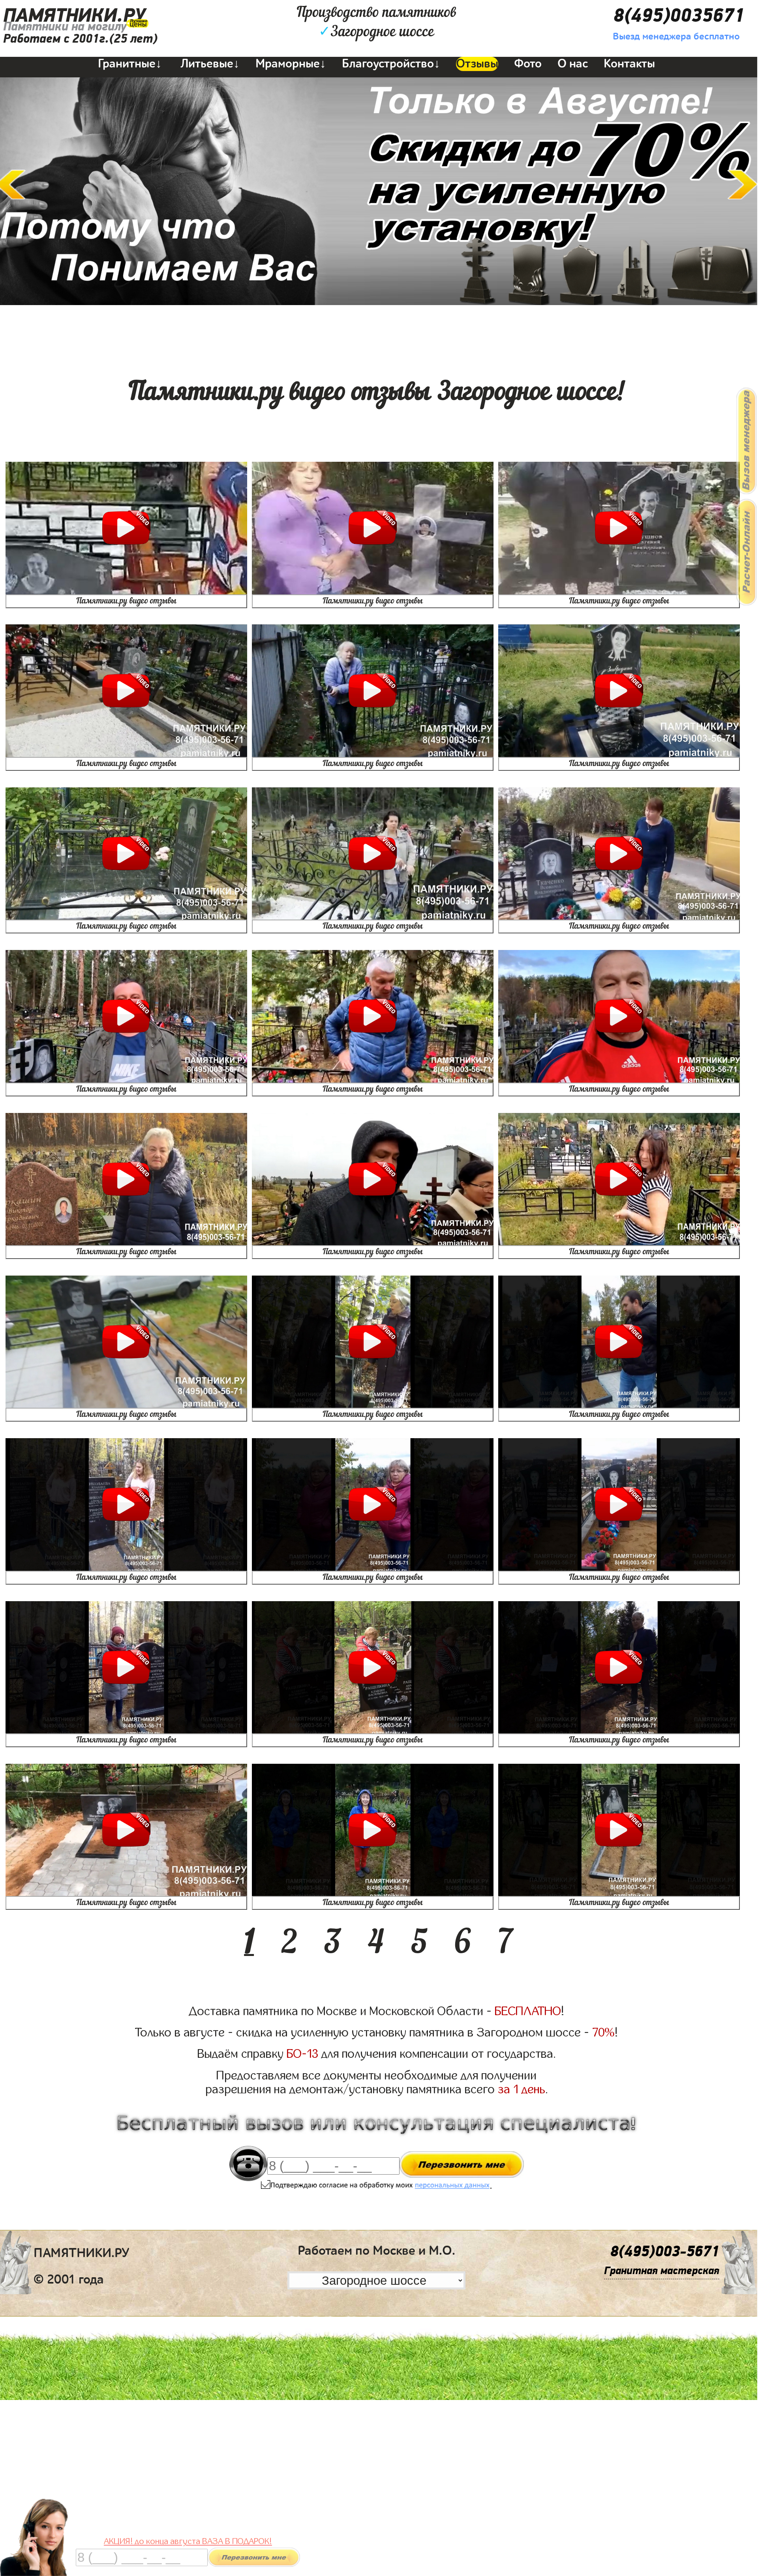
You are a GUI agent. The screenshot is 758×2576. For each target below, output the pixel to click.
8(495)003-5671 (665, 2252)
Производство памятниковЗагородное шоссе (376, 22)
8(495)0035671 (679, 16)
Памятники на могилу (65, 27)
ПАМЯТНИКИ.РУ (74, 16)
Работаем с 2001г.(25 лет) (80, 39)
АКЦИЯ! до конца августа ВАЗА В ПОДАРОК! (188, 2541)
